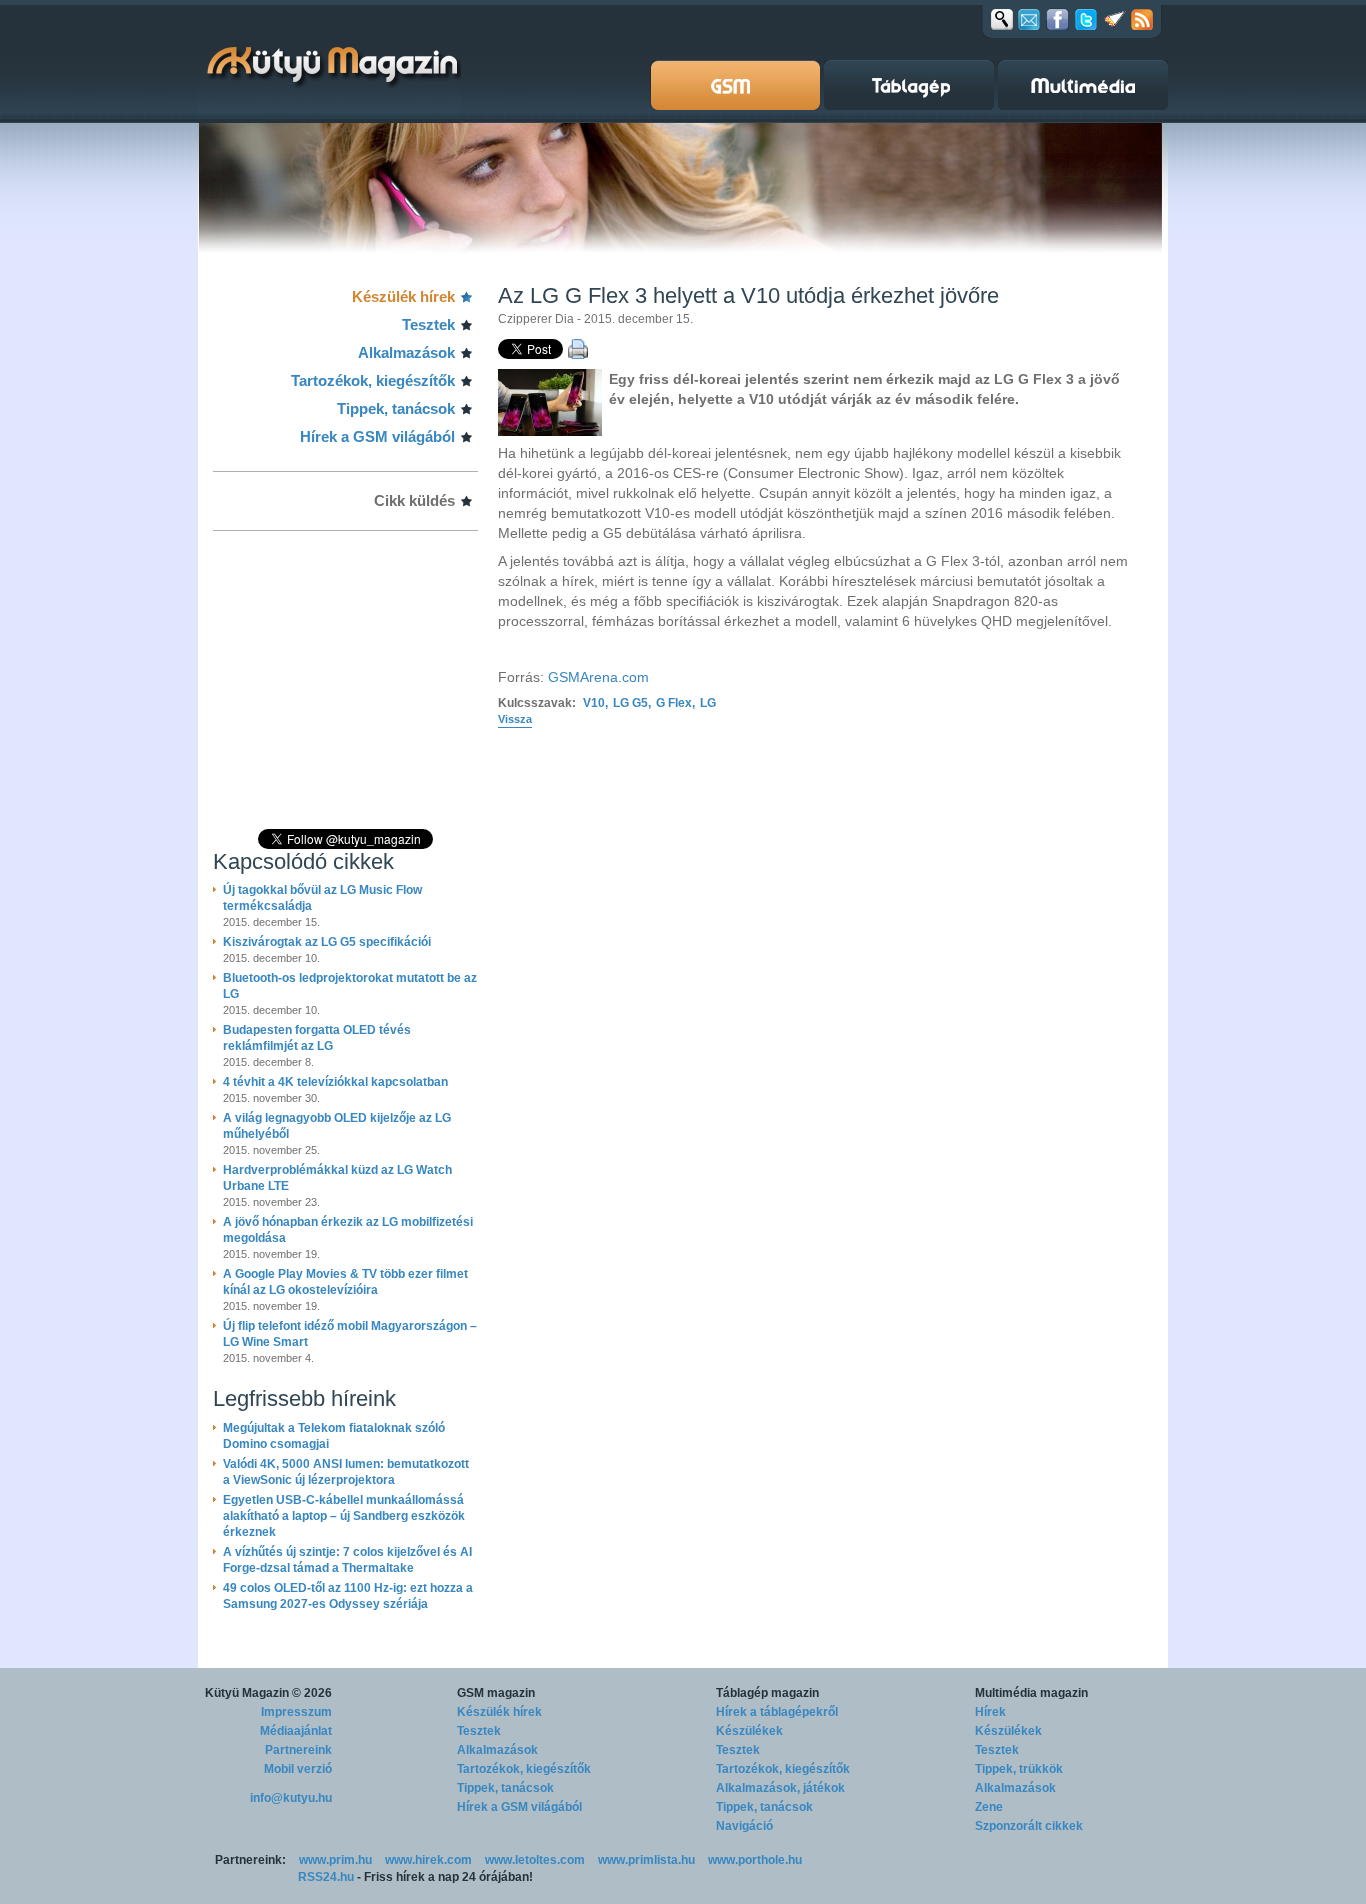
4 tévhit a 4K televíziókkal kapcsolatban (335, 1082)
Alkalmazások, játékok (780, 1788)
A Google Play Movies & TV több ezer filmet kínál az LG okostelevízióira (345, 1282)
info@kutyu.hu (291, 1798)
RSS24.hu (326, 1877)
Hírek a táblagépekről (777, 1712)
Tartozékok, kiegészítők (373, 380)
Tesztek (428, 324)
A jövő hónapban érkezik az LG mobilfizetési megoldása (348, 1230)
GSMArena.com (598, 677)
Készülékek (749, 1731)
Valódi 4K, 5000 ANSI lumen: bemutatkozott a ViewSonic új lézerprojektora (346, 1472)
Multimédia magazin (1031, 1693)
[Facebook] (1057, 19)
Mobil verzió (298, 1769)
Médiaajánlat (296, 1731)
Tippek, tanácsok (396, 408)
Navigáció (744, 1826)
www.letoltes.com (535, 1860)
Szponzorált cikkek (1029, 1826)
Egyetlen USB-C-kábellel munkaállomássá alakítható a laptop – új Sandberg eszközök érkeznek (344, 1516)
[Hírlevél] (1029, 19)
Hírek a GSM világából (377, 436)
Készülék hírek (403, 296)
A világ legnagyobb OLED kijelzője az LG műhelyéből (337, 1126)
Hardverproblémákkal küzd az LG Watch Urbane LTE (337, 1178)
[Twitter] (1086, 19)
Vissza (515, 719)
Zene (989, 1807)
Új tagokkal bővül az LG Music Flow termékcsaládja (322, 898)
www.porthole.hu (755, 1860)
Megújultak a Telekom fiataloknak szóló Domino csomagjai (334, 1436)
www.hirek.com (428, 1860)
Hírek (990, 1712)
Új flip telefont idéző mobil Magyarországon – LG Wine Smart (350, 1334)
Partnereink (298, 1750)
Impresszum (296, 1712)
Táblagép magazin (767, 1693)
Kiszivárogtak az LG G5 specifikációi (327, 942)
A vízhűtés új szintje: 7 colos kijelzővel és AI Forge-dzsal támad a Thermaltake (347, 1560)
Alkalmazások (406, 352)
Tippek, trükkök (1019, 1769)
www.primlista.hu (646, 1860)
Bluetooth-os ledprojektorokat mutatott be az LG (350, 986)
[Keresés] (1002, 19)
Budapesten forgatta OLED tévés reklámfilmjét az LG (317, 1038)
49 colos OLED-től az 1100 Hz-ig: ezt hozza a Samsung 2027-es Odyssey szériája (348, 1596)
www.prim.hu (335, 1860)
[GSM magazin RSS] (1142, 19)
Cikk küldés (414, 500)
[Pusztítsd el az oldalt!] (1115, 19)
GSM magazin (496, 1693)
